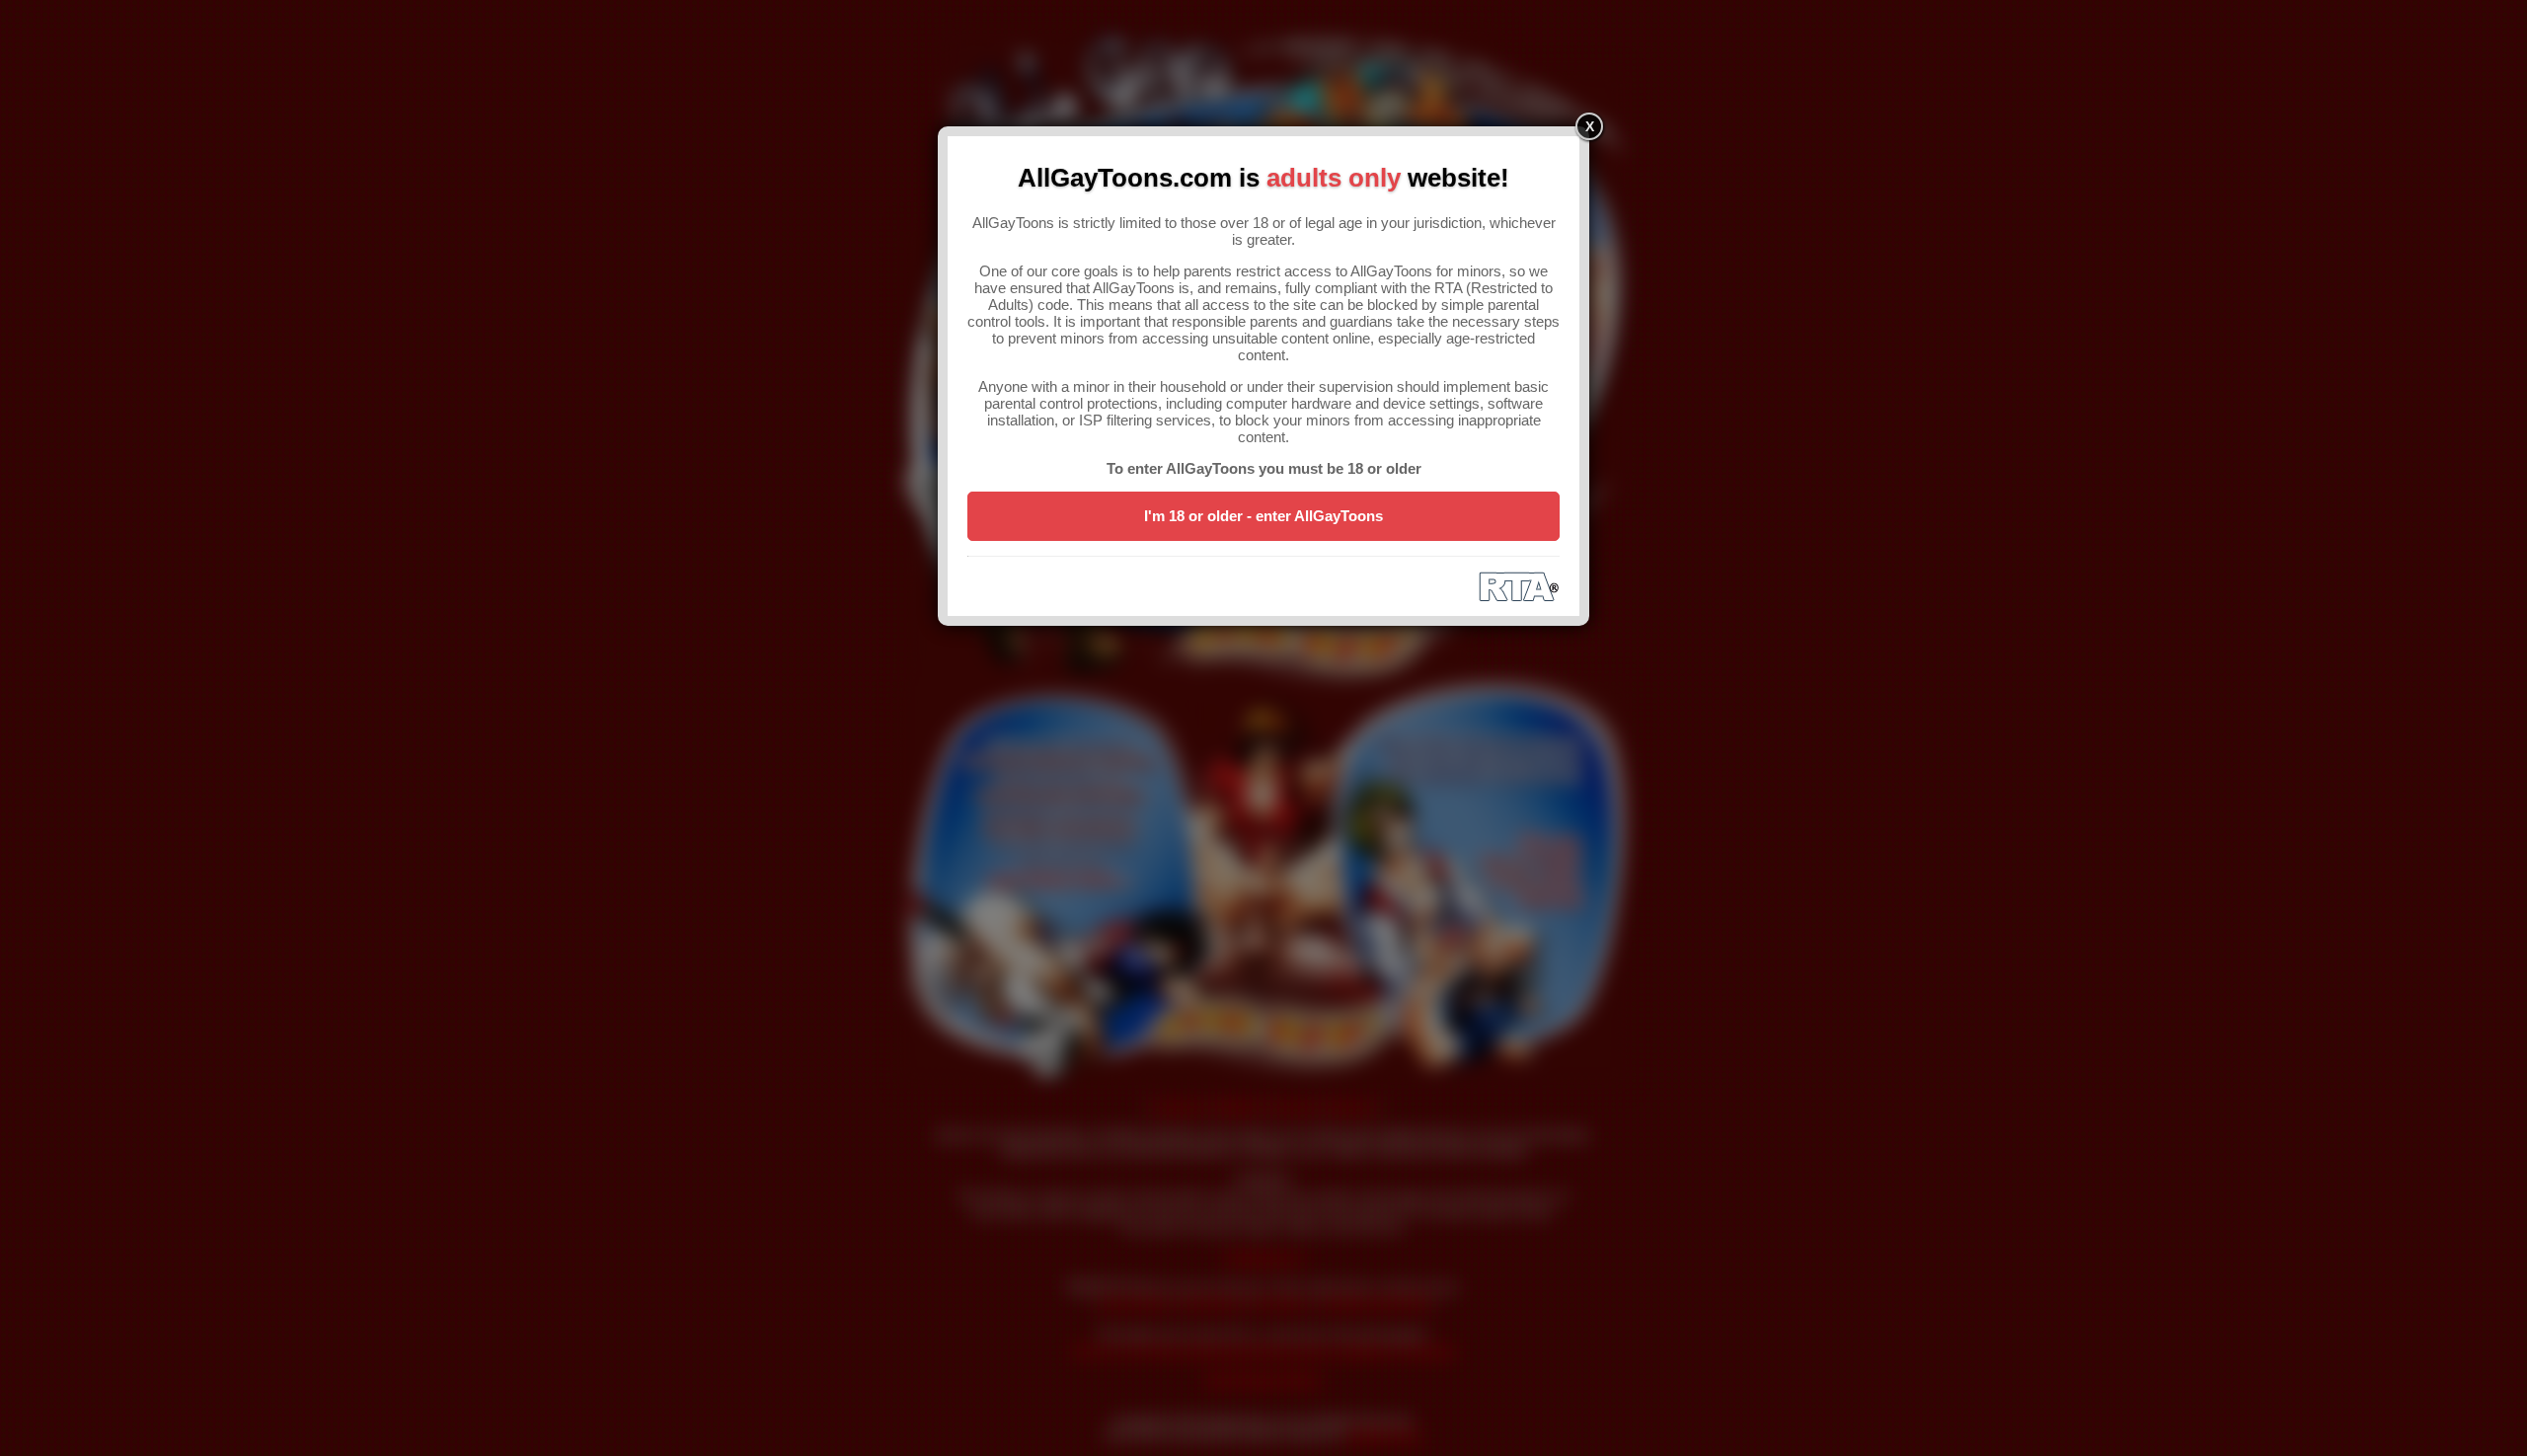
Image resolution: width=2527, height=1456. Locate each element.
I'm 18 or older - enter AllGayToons (1263, 516)
